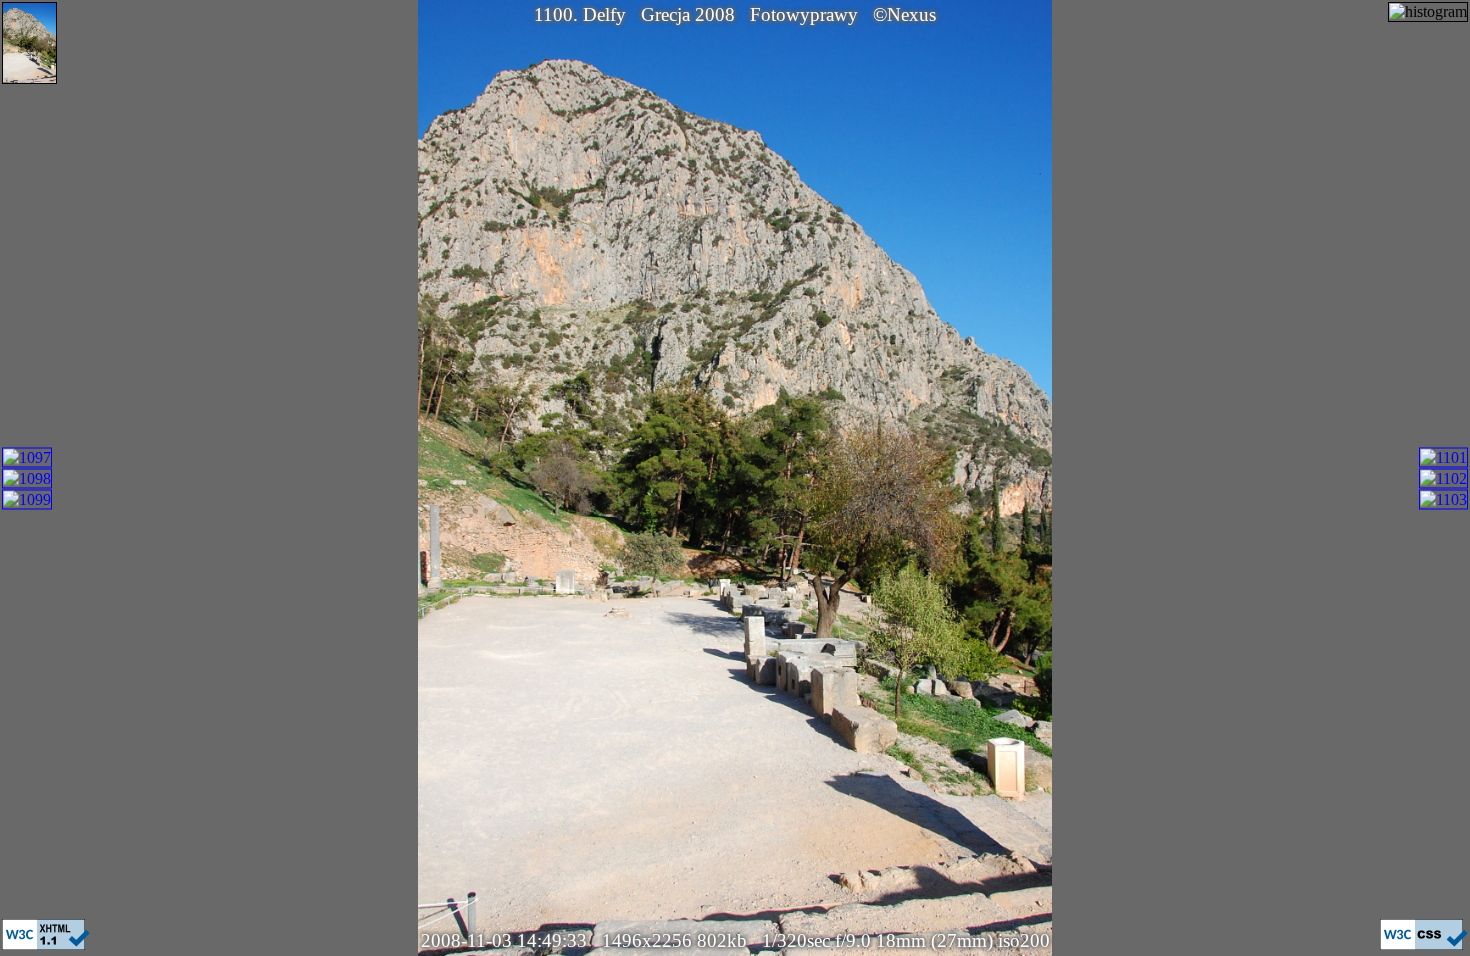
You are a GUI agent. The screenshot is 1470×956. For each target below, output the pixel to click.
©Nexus (904, 14)
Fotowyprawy (804, 14)
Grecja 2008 (688, 14)
